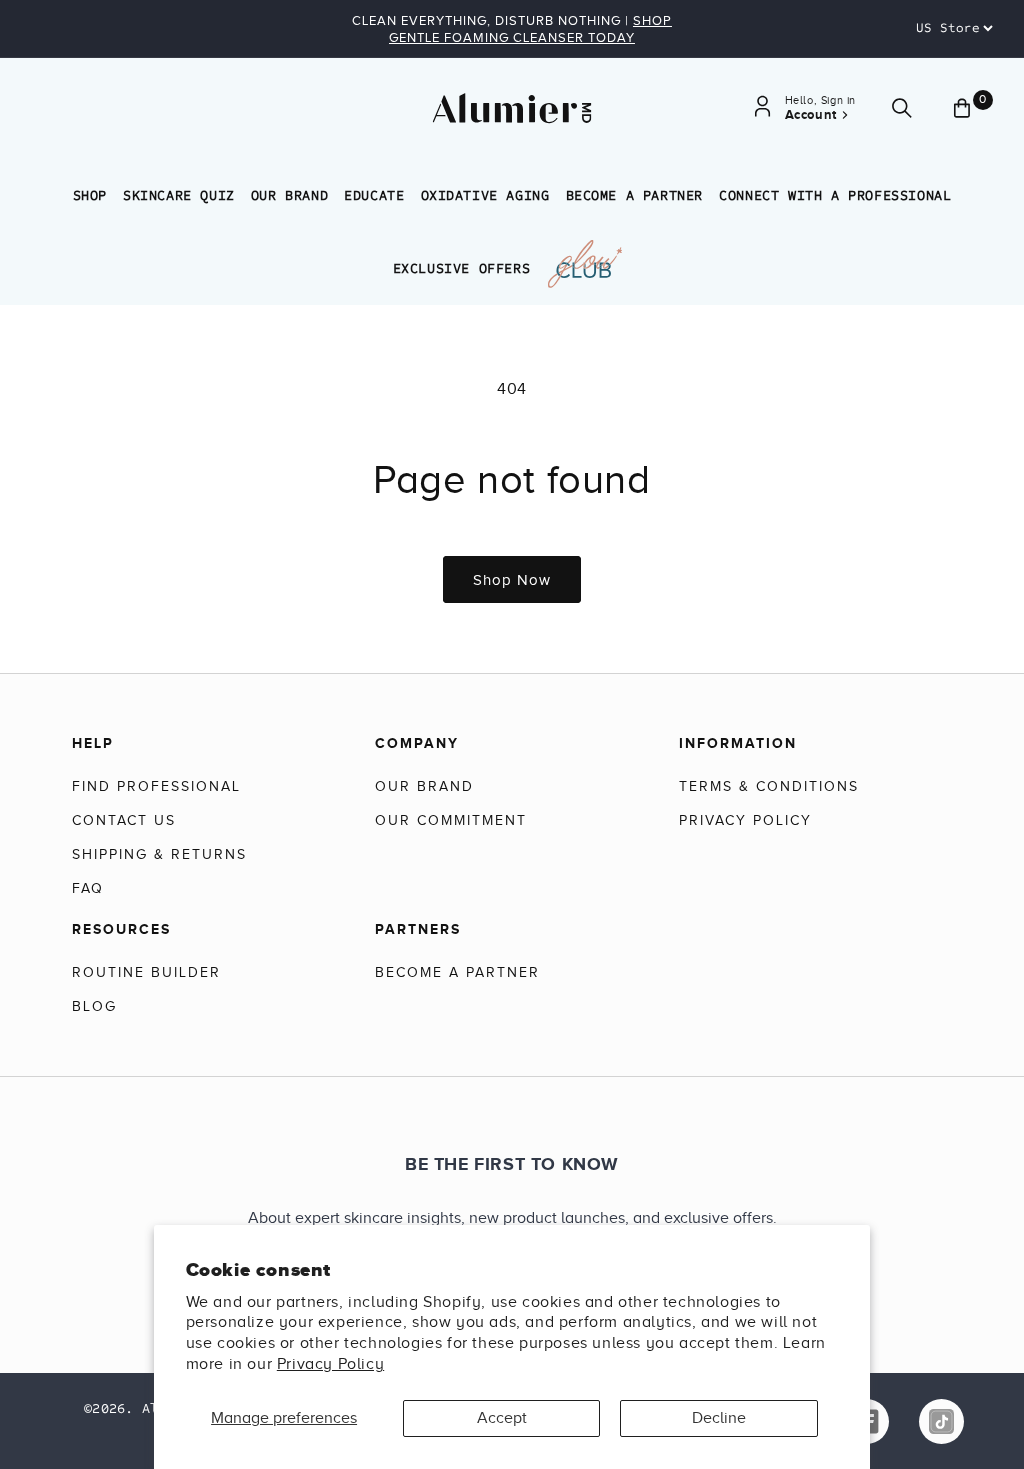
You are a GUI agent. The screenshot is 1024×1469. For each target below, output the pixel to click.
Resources (121, 929)
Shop (90, 195)
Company (417, 743)
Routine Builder (146, 972)
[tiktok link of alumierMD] (941, 1421)
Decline (719, 1418)
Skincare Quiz (179, 195)
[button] (902, 108)
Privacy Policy (330, 1364)
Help (93, 743)
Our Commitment (451, 820)
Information (738, 743)
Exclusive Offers (462, 268)
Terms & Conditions (769, 786)
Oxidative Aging (485, 195)
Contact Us (124, 820)
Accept (502, 1418)
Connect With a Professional (835, 195)
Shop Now (512, 580)
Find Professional (156, 786)
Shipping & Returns (159, 854)
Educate (374, 195)
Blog (94, 1006)
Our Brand (289, 195)
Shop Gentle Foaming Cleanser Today (530, 29)
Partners (418, 929)
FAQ (88, 888)
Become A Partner (635, 195)
